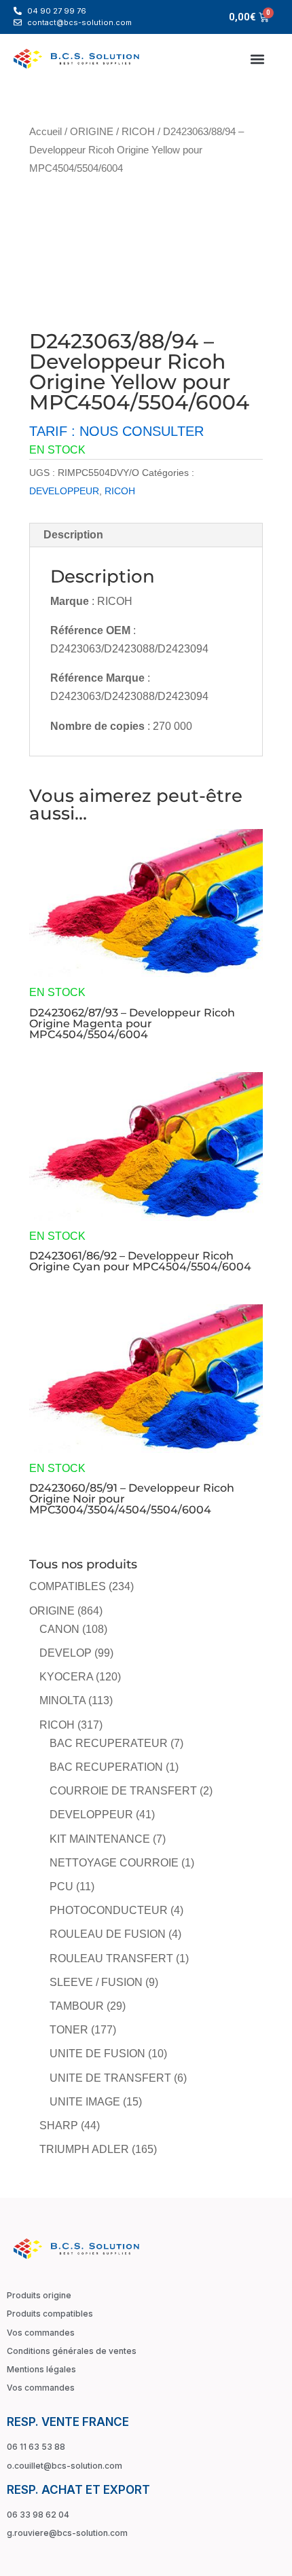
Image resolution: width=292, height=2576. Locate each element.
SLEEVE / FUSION (96, 1982)
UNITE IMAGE (85, 2102)
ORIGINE (92, 132)
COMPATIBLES (68, 1586)
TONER (69, 2030)
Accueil (45, 132)
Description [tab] (73, 535)
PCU (61, 1887)
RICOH (138, 132)
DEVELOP (66, 1653)
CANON (59, 1629)
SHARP (59, 2126)
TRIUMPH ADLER (84, 2149)
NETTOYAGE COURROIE (114, 1863)
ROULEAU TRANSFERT (111, 1958)
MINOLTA (62, 1700)
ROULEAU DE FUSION (108, 1934)
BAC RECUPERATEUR (109, 1743)
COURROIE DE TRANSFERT (123, 1791)
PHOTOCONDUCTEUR (109, 1910)
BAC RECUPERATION (106, 1767)
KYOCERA (66, 1677)
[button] (257, 59)
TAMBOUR (77, 2006)
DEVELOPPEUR (64, 491)
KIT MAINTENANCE (100, 1839)
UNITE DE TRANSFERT (110, 2078)
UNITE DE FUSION (97, 2054)
